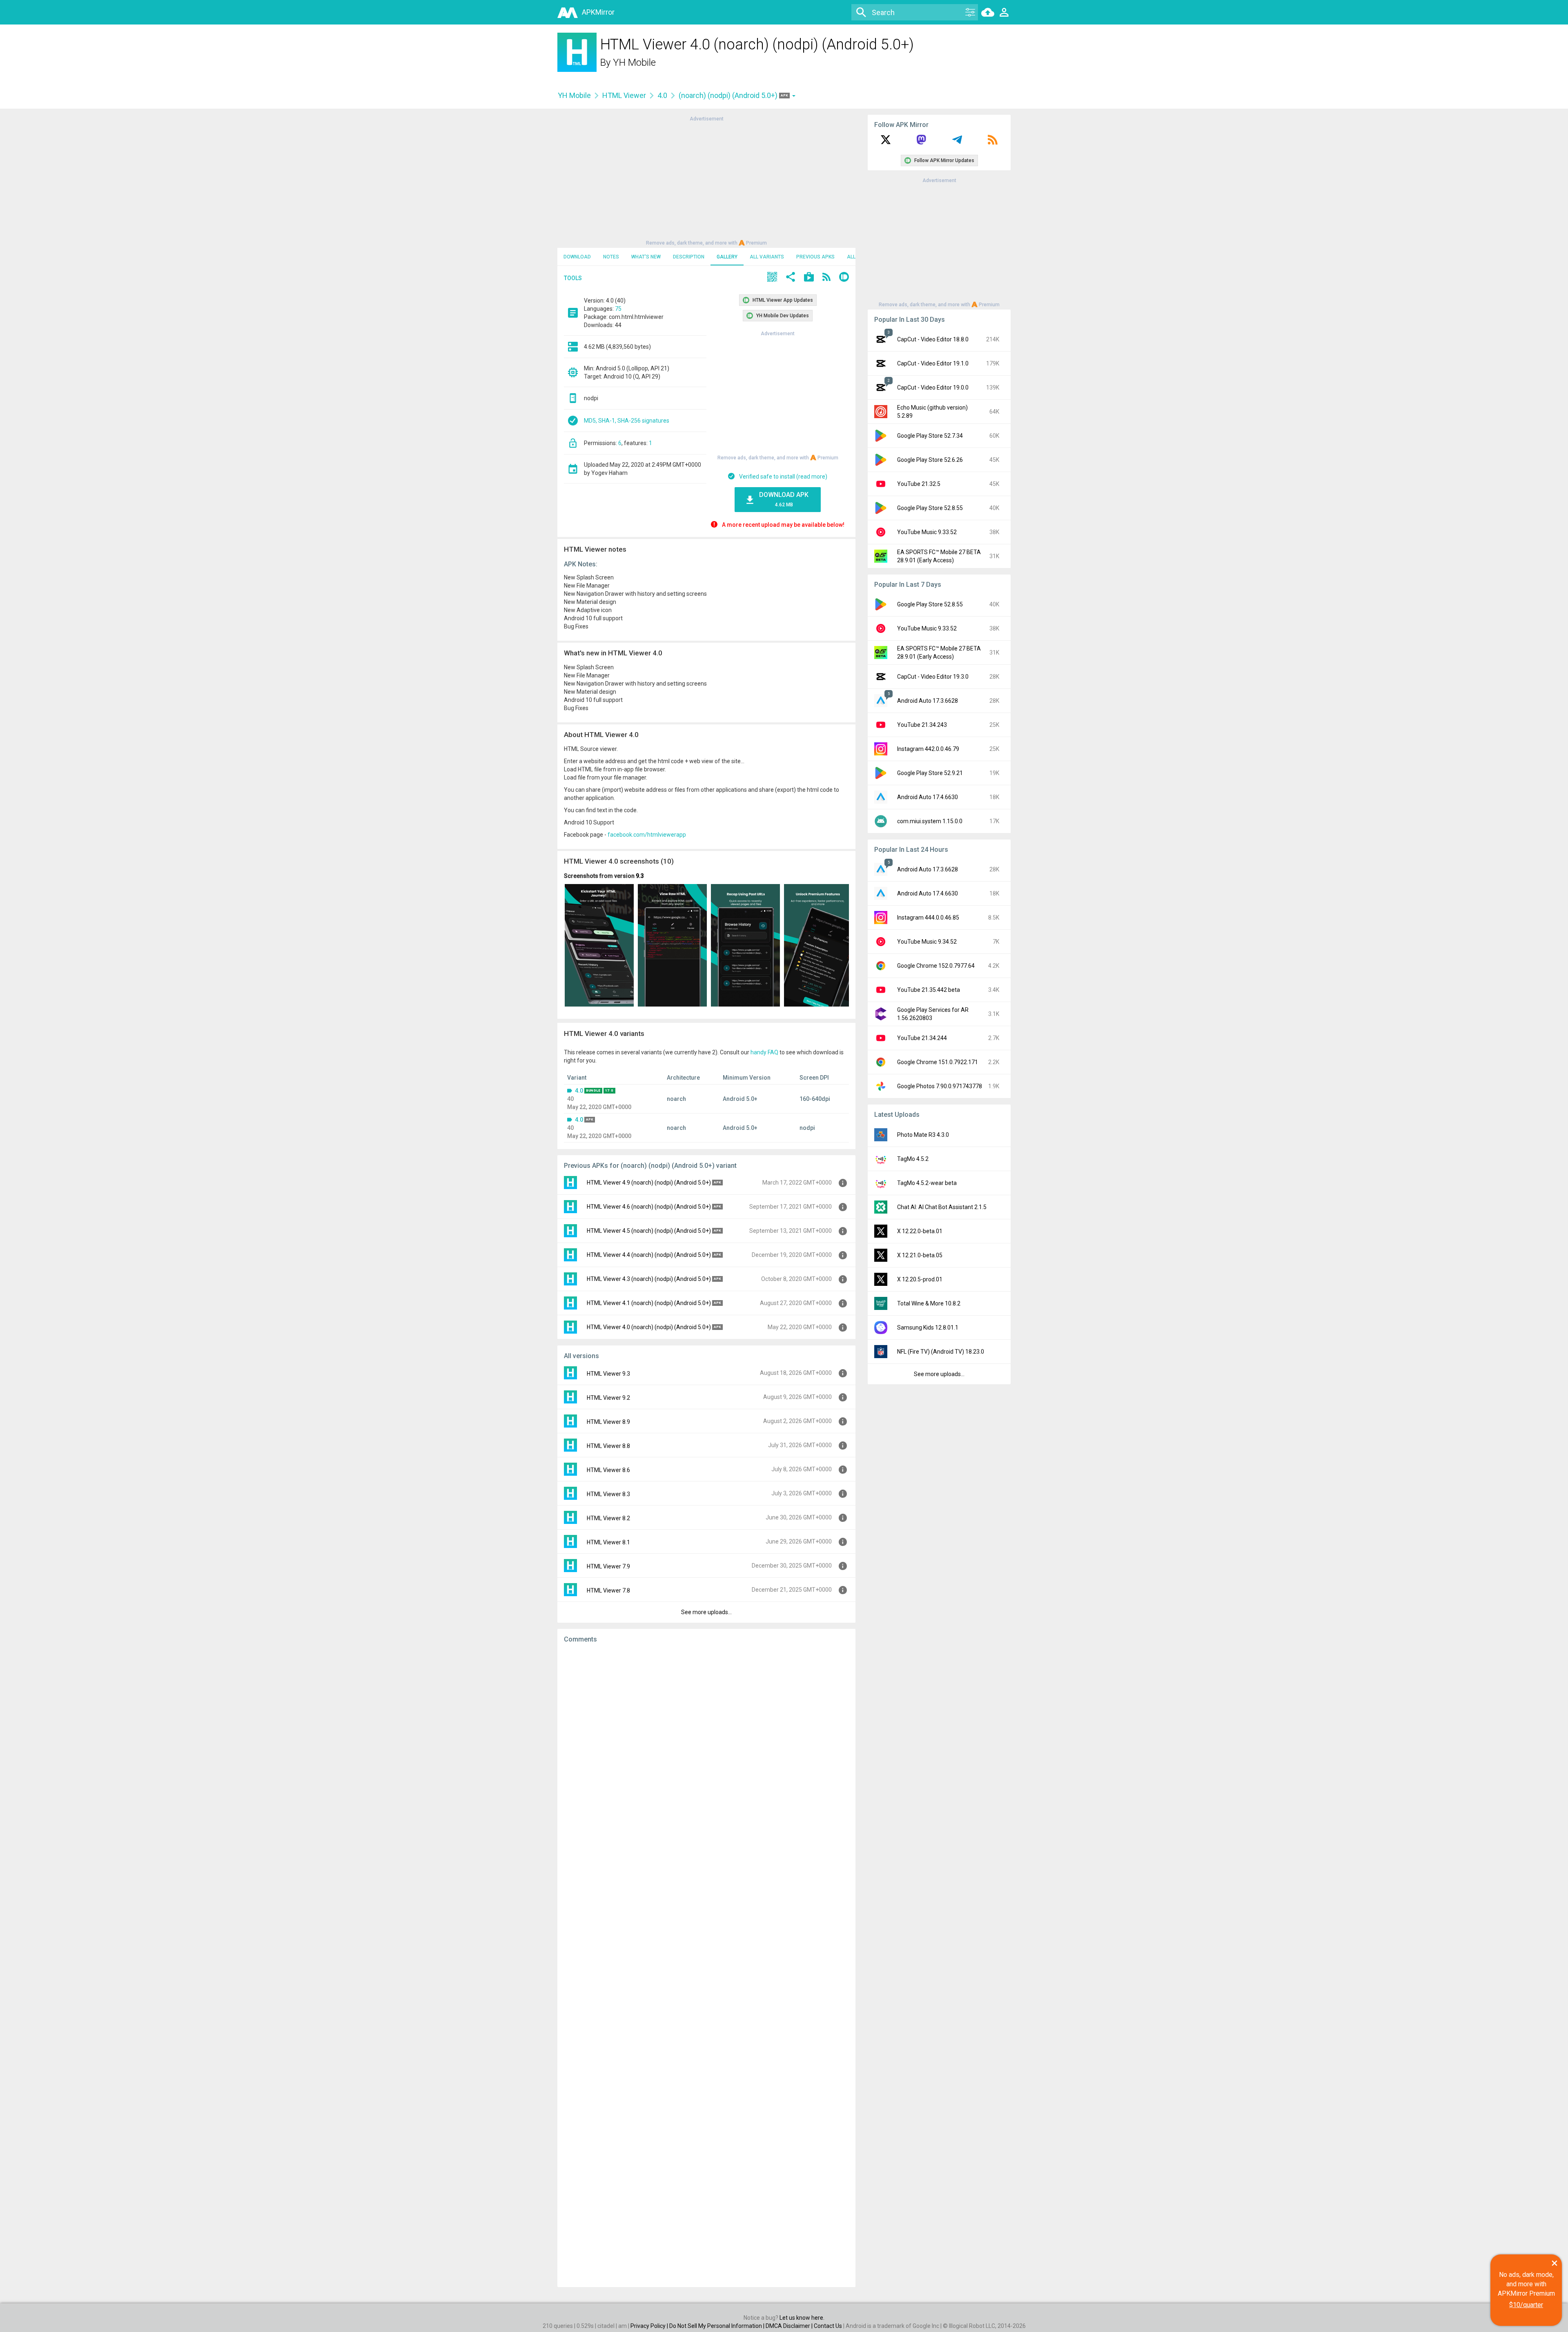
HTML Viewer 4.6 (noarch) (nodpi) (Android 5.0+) (649, 1207)
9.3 (640, 876)
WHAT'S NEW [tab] (646, 257)
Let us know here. (802, 2318)
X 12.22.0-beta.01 (920, 1231)
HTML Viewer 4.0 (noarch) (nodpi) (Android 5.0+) (649, 1327)
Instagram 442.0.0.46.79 (928, 749)
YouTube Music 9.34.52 (927, 942)
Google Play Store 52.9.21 (930, 773)
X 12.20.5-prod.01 (920, 1279)
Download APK (784, 499)
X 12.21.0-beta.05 (920, 1255)
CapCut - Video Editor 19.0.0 (933, 388)
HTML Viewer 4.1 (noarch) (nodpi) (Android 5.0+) (649, 1303)
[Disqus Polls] (706, 1753)
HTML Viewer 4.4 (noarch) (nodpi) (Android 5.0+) (649, 1255)
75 (618, 309)
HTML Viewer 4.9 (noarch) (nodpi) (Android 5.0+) (649, 1183)
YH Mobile (634, 62)
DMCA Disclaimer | (790, 2326)
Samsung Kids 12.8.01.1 (928, 1327)
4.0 (662, 95)
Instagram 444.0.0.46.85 (928, 918)
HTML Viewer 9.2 (608, 1398)
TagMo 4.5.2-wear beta (927, 1183)
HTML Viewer (624, 95)
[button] (772, 278)
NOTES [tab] (611, 257)
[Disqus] (706, 1965)
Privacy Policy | (650, 2326)
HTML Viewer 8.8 (608, 1446)
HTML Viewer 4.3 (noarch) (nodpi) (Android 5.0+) (649, 1279)
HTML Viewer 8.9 (608, 1422)
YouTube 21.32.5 (919, 484)
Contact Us (828, 2326)
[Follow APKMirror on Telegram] (957, 143)
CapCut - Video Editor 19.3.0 (933, 677)
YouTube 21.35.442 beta (929, 990)
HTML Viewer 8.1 (608, 1542)
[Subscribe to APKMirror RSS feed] (993, 143)
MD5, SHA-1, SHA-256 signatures (627, 421)
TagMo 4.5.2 (913, 1159)
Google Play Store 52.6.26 (930, 460)
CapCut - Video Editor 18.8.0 (933, 339)
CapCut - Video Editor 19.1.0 (933, 363)
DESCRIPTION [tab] (689, 257)
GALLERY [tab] (727, 257)
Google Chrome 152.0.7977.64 (936, 966)
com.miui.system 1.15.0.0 (930, 821)
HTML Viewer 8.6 (608, 1470)
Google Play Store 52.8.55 (930, 508)
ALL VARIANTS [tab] (767, 257)
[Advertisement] (706, 180)
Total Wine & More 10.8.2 (929, 1303)
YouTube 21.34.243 (922, 725)
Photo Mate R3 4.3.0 (923, 1135)
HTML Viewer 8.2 (608, 1518)
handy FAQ (764, 1052)
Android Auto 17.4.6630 (928, 797)
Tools (573, 278)
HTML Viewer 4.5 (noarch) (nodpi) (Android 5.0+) (649, 1231)
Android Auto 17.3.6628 (928, 701)
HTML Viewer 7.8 (608, 1590)
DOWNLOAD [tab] (577, 257)
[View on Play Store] (809, 278)
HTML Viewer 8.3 (608, 1494)
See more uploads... (706, 1612)
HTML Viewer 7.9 (608, 1566)
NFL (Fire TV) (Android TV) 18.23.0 (941, 1352)
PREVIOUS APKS (815, 257)
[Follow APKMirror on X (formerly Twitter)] (886, 143)
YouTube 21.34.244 (922, 1038)
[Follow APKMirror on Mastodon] (921, 143)
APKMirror (598, 12)
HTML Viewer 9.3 (608, 1374)
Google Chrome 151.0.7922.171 (938, 1062)
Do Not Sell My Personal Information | (717, 2326)
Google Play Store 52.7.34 (930, 436)
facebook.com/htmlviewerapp (647, 835)
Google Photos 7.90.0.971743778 (940, 1086)
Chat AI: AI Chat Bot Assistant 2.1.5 (942, 1207)
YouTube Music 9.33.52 (927, 532)
